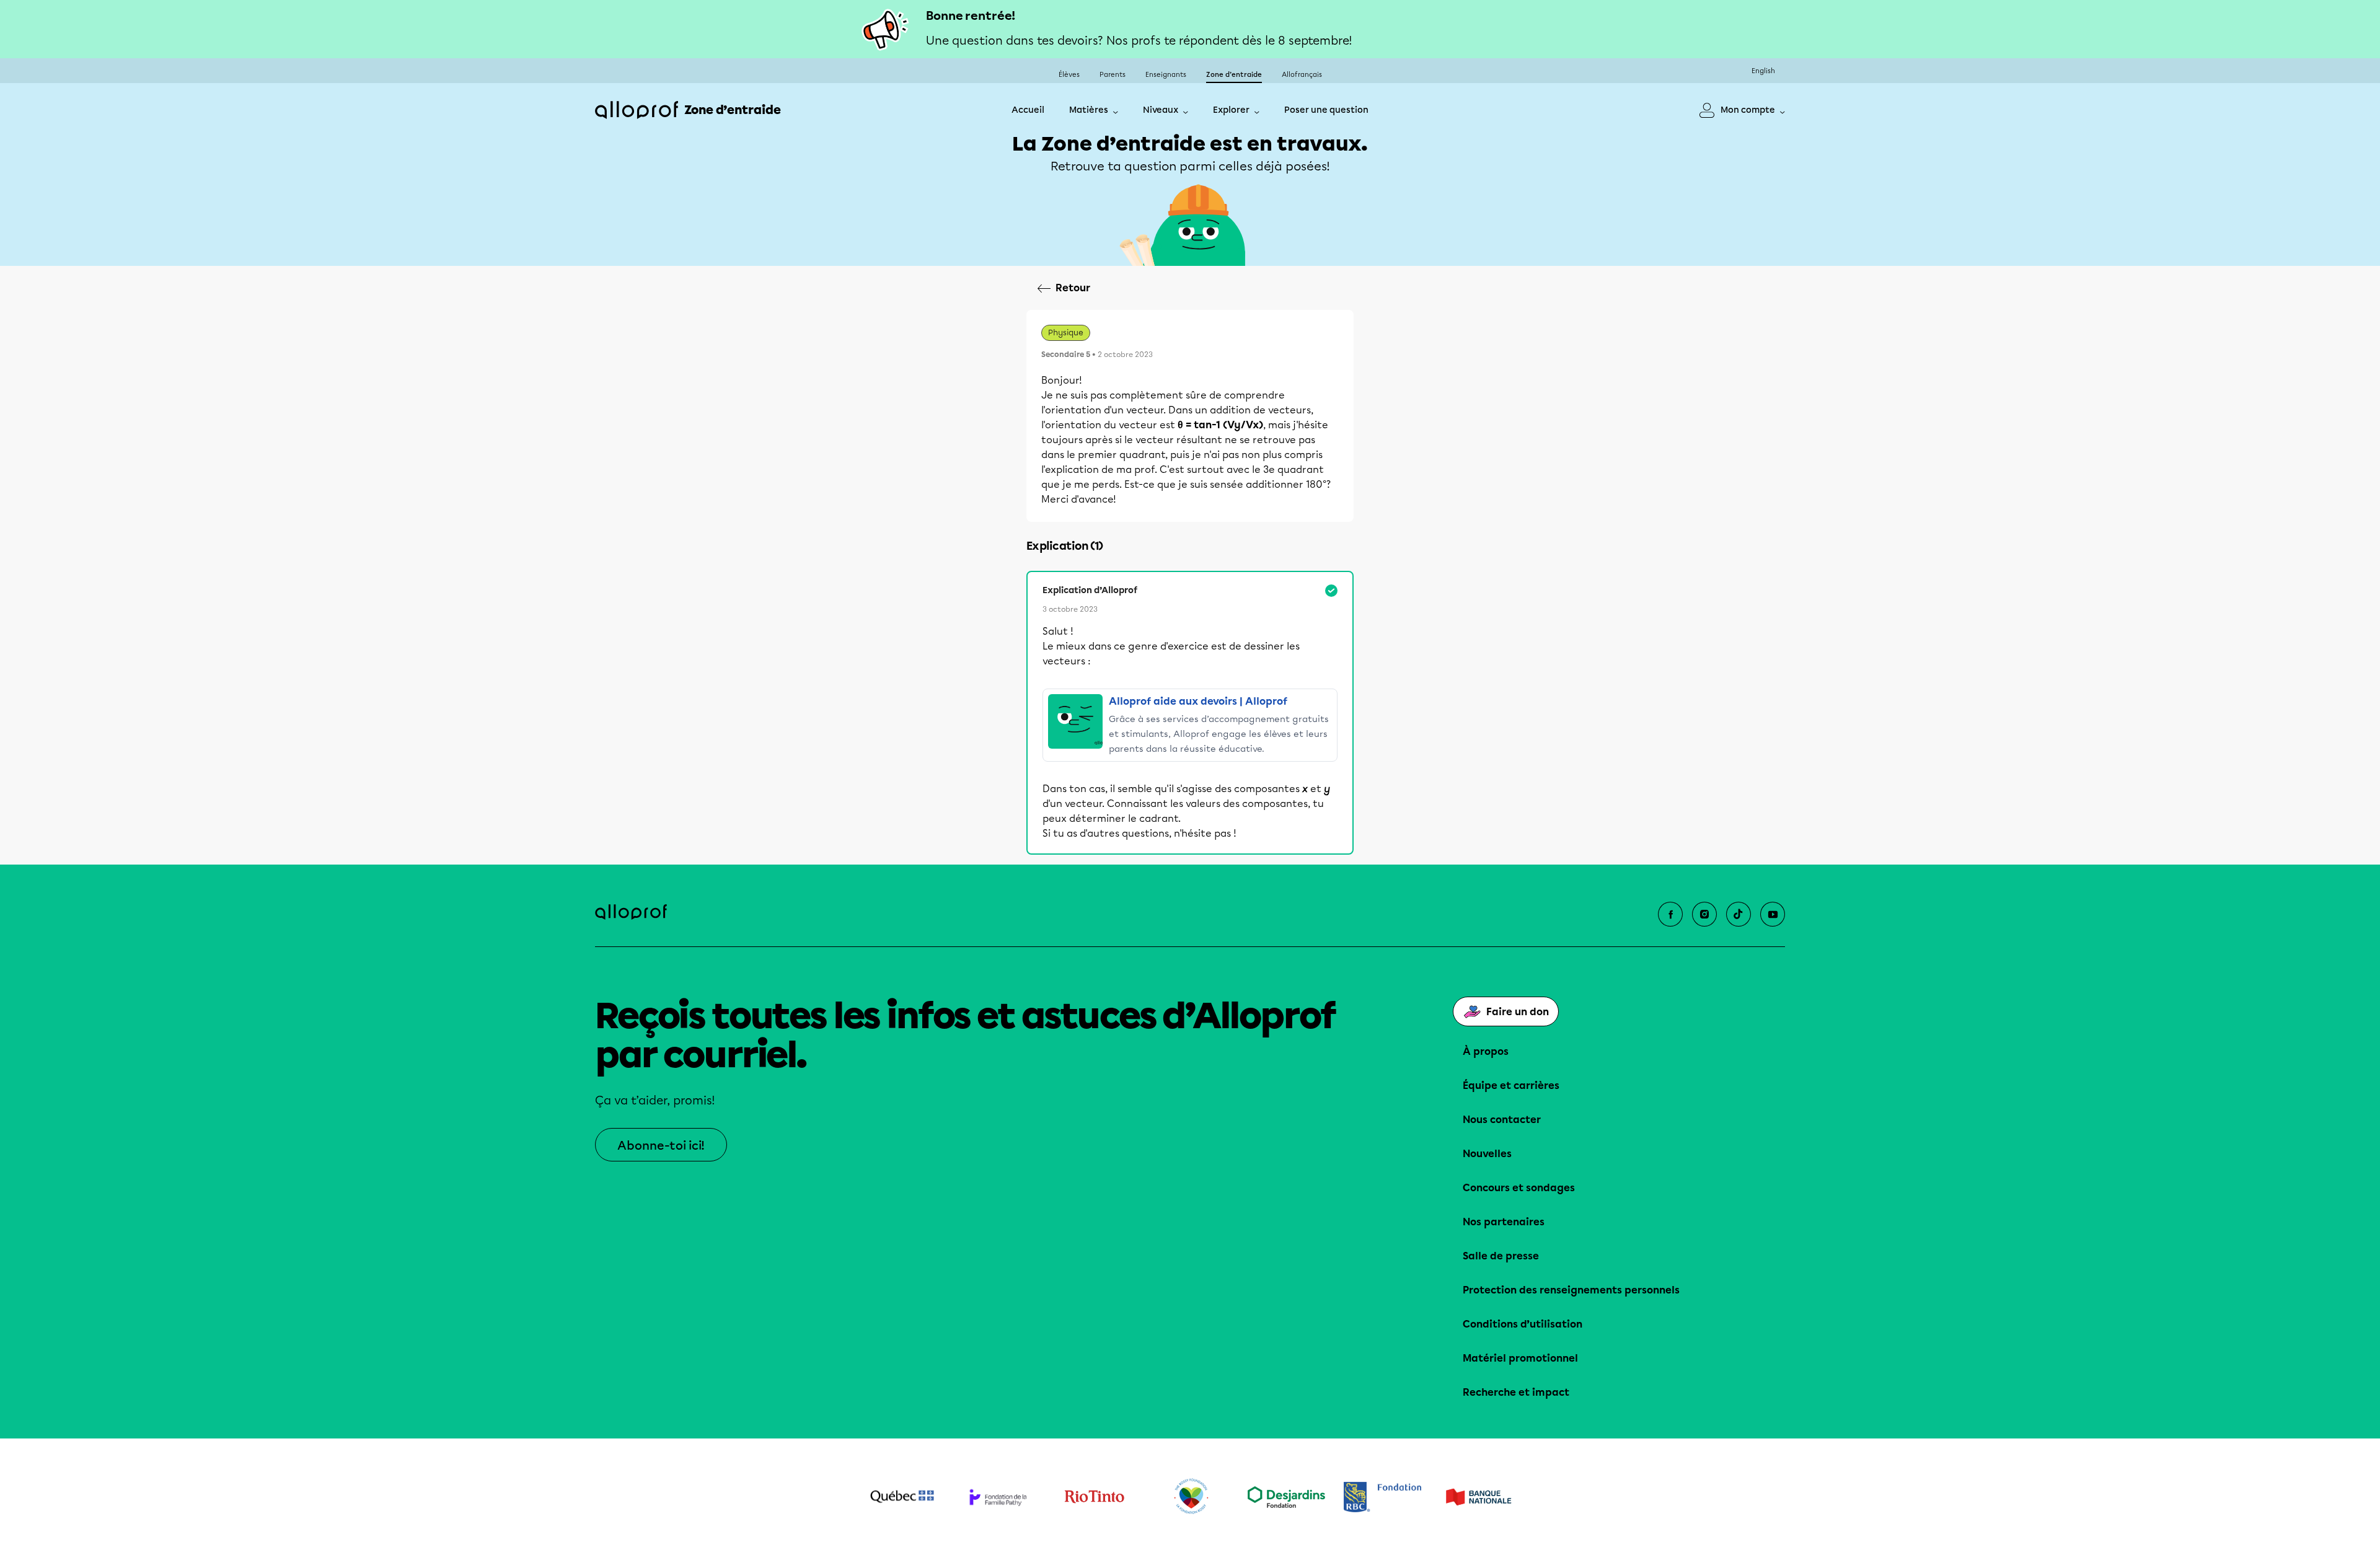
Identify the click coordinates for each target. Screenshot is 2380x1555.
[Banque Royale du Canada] (1382, 1497)
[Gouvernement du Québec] (902, 1497)
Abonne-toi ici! (661, 1146)
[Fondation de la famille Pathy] (998, 1497)
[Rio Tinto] (1094, 1497)
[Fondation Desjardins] (1286, 1497)
